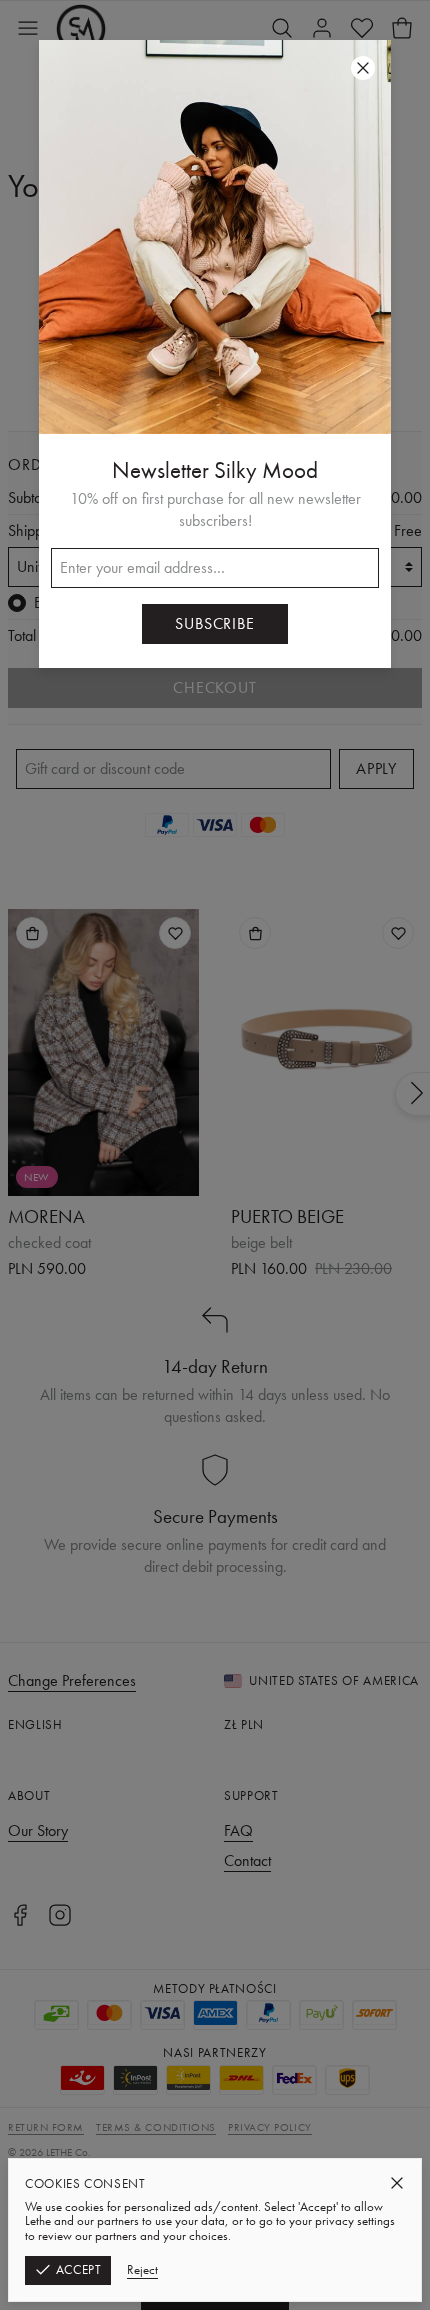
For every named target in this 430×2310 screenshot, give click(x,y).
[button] (215, 1155)
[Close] (397, 2183)
